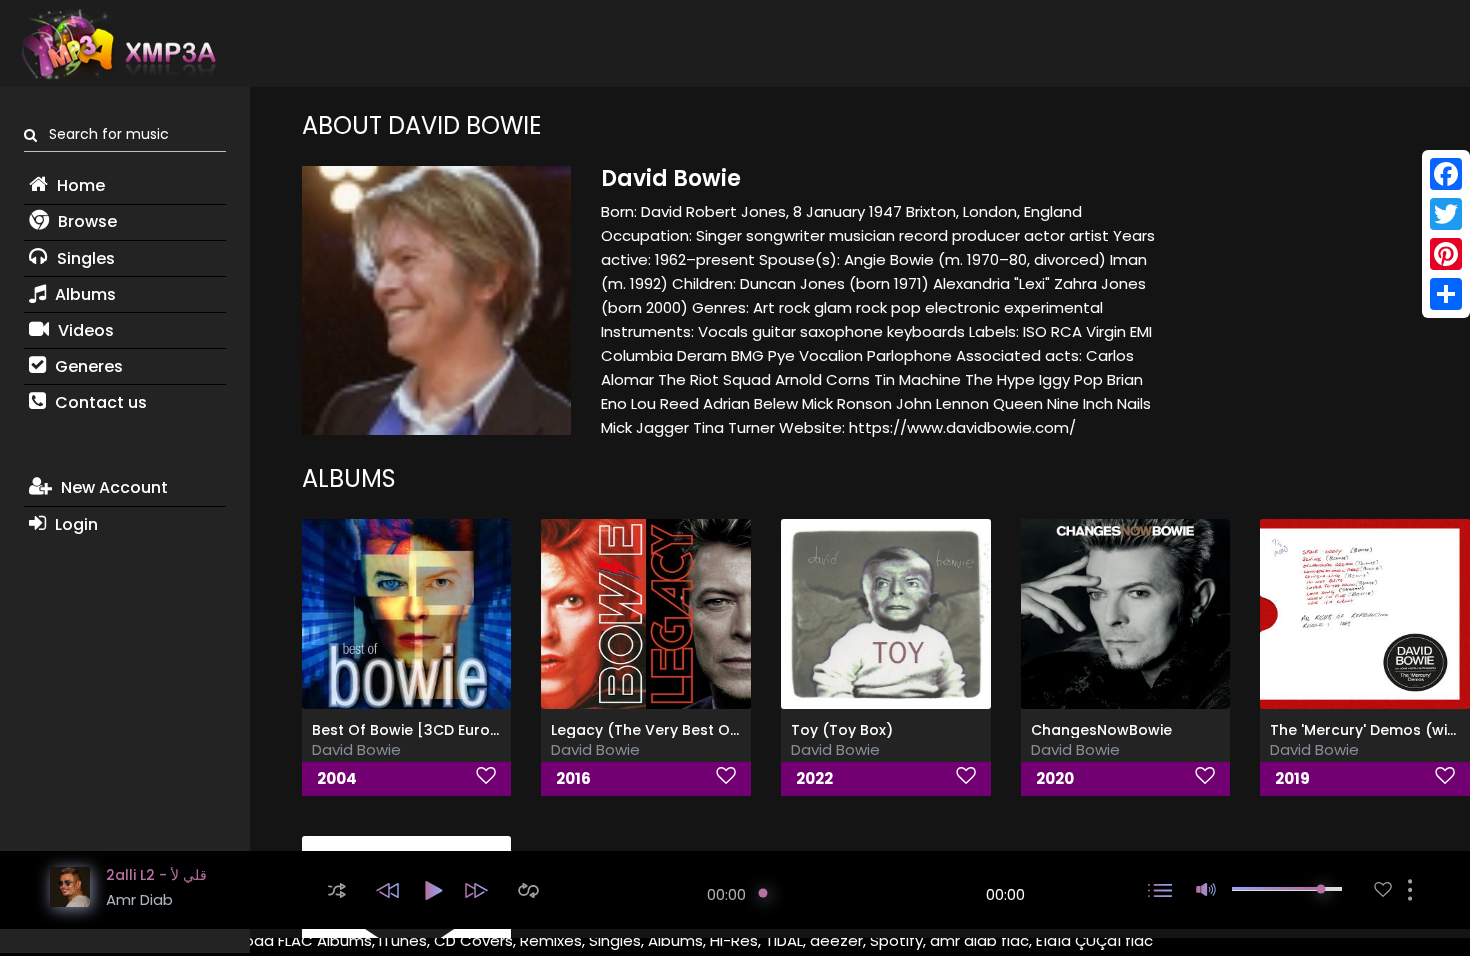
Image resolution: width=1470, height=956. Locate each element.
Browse (85, 221)
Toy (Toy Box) (842, 730)
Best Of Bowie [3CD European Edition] (449, 730)
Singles (84, 258)
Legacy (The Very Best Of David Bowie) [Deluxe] (726, 730)
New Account (112, 487)
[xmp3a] (117, 44)
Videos (84, 330)
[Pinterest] (1446, 254)
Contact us (99, 402)
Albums (83, 294)
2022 (814, 778)
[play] (1383, 889)
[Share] (1446, 294)
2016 (573, 778)
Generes (87, 366)
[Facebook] (1446, 174)
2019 (1292, 778)
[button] (337, 890)
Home (79, 185)
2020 (1055, 778)
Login (74, 524)
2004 (337, 778)
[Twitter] (1446, 214)
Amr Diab (139, 899)
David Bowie (356, 749)
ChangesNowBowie (1101, 730)
